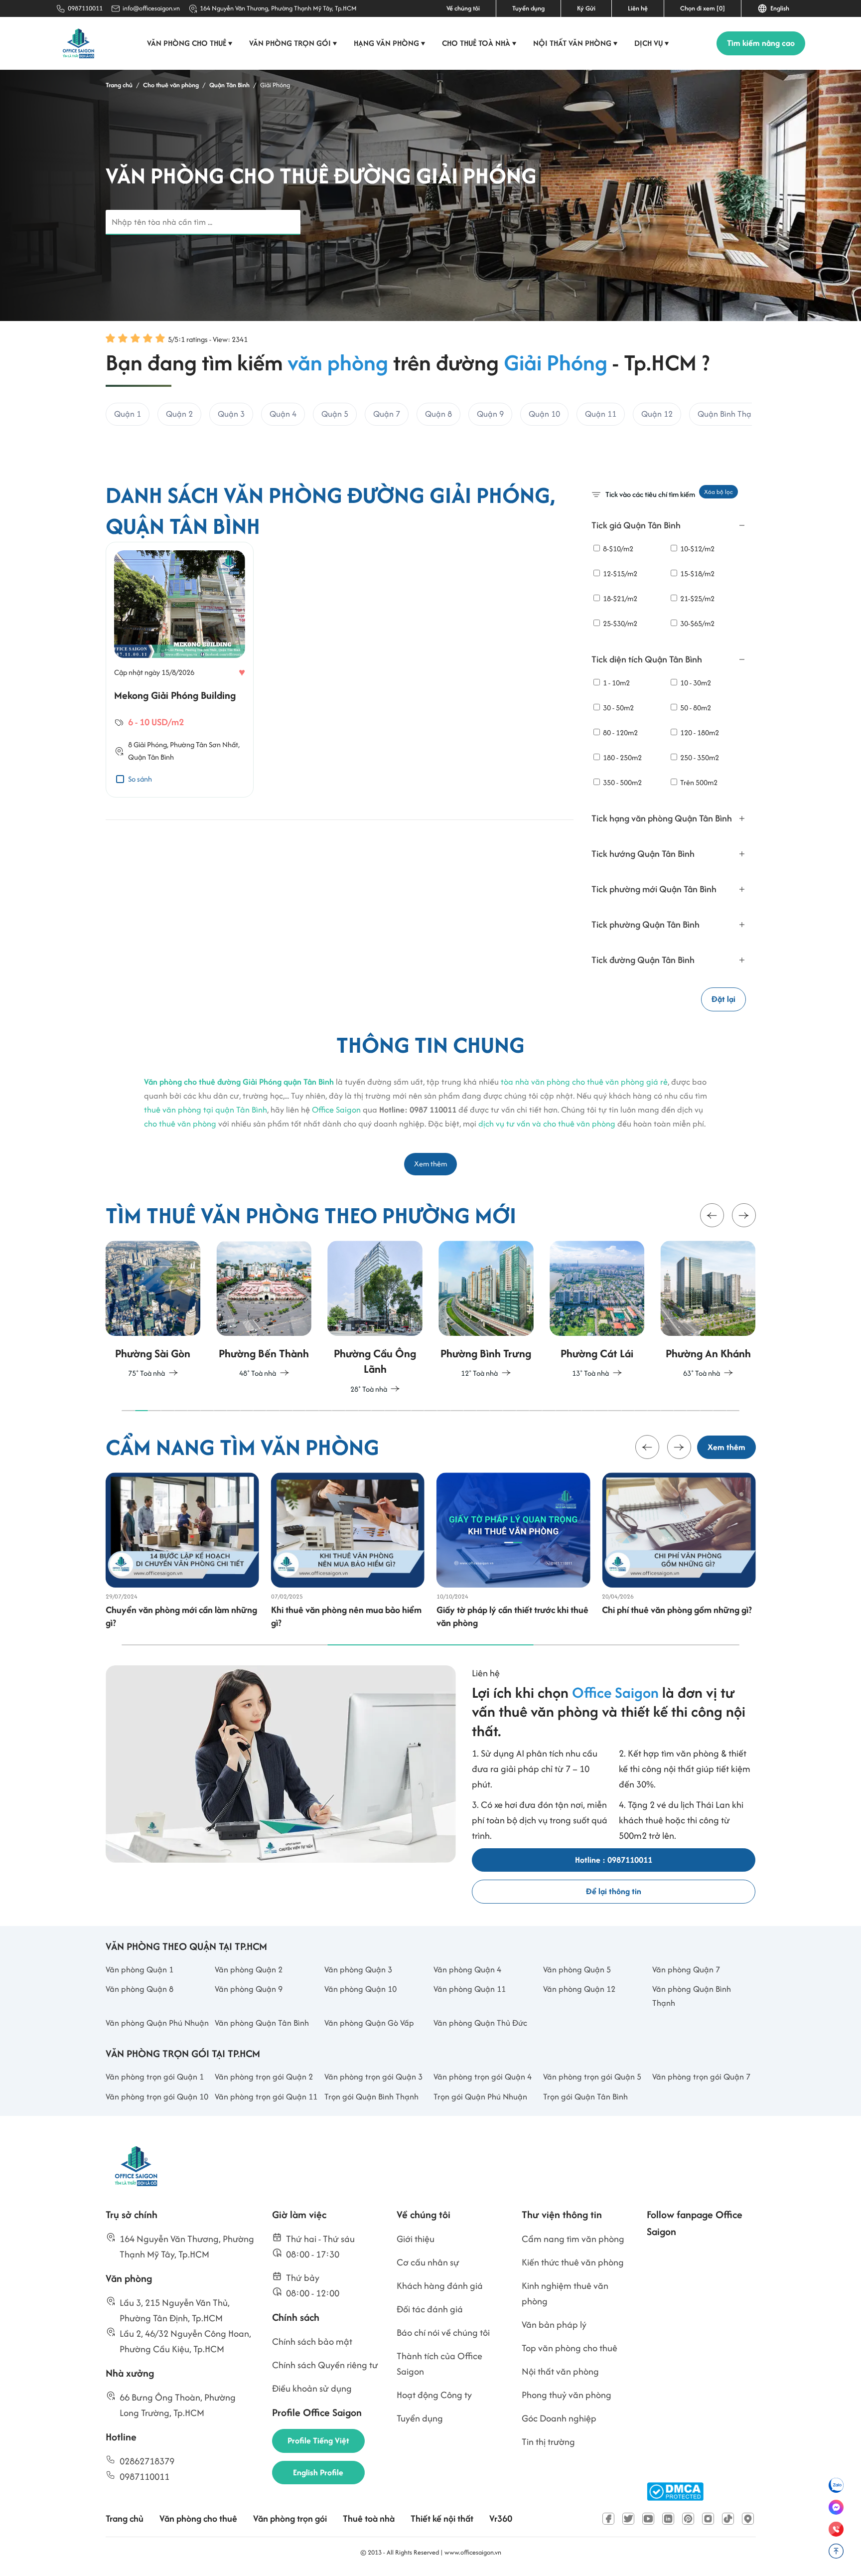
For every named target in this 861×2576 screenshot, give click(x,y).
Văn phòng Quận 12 (579, 1989)
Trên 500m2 (698, 782)
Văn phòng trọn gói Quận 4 (483, 2077)
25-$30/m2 (619, 623)
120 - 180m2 (699, 732)
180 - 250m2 (622, 757)
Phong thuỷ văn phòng (567, 2395)
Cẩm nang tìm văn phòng (573, 2239)
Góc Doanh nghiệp (559, 2418)
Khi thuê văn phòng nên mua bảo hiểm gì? (346, 1616)
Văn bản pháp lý (554, 2325)
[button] (712, 1216)
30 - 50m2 (618, 708)
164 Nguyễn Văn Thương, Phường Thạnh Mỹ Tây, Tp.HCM (278, 8)
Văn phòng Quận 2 (249, 1969)
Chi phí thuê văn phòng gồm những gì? (677, 1610)
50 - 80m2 (695, 708)
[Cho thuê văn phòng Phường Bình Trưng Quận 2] (462, 1311)
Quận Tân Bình (151, 757)
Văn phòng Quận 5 (577, 1969)
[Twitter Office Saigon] (628, 2519)
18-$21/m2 (619, 598)
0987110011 (85, 8)
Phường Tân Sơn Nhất (204, 744)
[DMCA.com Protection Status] (675, 2492)
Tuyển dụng (528, 8)
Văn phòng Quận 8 (140, 1989)
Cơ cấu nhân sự (428, 2262)
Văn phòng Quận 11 (470, 1989)
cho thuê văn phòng (180, 1124)
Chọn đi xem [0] (703, 8)
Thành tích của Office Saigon (439, 2364)
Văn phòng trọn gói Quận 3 (373, 2077)
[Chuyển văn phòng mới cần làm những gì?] (182, 1530)
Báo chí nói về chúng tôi (443, 2333)
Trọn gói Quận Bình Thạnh (371, 2096)
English (778, 8)
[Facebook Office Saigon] (608, 2519)
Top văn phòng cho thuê (570, 2348)
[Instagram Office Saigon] (708, 2519)
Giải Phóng (150, 744)
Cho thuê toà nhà (479, 43)
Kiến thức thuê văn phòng (573, 2262)
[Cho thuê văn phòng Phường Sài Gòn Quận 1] (128, 1311)
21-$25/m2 (697, 598)
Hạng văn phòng (390, 43)
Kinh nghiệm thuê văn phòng (565, 2293)
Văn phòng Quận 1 (140, 1969)
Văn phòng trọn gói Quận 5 (592, 2077)
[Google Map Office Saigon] (748, 2519)
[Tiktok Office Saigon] (728, 2519)
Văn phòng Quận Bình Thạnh (692, 1996)
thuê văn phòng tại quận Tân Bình (206, 1110)
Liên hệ (638, 8)
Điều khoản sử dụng (312, 2388)
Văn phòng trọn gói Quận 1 (155, 2077)
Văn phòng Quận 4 (467, 1969)
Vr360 (501, 2518)
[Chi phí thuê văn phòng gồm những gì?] (679, 1530)
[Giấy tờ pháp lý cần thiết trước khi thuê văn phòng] (513, 1530)
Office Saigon (336, 1110)
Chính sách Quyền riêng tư (325, 2365)
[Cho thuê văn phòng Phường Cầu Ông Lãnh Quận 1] (351, 1318)
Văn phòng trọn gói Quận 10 (157, 2096)
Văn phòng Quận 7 (686, 1969)
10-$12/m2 (697, 549)
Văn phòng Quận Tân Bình (262, 2023)
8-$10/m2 (617, 549)
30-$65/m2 (697, 623)
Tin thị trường (548, 2442)
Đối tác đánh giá (430, 2309)
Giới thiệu (416, 2239)
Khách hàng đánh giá (440, 2286)
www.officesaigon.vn (473, 2552)
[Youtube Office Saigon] (648, 2519)
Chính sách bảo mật (312, 2341)
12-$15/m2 (619, 573)
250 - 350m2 (699, 757)
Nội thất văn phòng (575, 43)
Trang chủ (125, 2518)
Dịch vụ (652, 43)
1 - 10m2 (616, 683)
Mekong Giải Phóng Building (175, 695)
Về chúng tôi (463, 8)
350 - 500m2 (622, 782)
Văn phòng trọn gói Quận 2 (264, 2077)
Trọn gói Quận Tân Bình (585, 2096)
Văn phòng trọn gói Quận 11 (266, 2096)
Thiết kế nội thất (442, 2518)
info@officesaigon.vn (151, 8)
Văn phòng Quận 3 (358, 1969)
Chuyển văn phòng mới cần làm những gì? (181, 1616)
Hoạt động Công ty (434, 2395)
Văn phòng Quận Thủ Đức (480, 2023)
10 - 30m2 (695, 683)
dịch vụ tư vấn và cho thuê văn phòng (547, 1124)
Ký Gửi (586, 8)
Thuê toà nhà (369, 2518)
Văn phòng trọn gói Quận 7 (701, 2077)
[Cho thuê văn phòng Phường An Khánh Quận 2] (683, 1311)
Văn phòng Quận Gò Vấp (369, 2023)
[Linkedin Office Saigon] (668, 2519)
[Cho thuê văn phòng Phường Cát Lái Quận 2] (573, 1311)
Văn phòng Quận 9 (249, 1989)
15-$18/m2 (697, 573)
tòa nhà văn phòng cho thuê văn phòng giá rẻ (584, 1082)
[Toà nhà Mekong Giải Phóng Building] (180, 604)
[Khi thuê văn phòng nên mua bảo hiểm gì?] (348, 1530)
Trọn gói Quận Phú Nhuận (480, 2096)
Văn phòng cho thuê (190, 43)
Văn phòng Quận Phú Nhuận (157, 2023)
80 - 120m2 (620, 732)
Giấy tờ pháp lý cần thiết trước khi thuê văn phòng (512, 1616)
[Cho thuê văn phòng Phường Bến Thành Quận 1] (239, 1311)
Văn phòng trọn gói (293, 43)
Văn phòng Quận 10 (360, 1989)
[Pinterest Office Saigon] (688, 2519)
